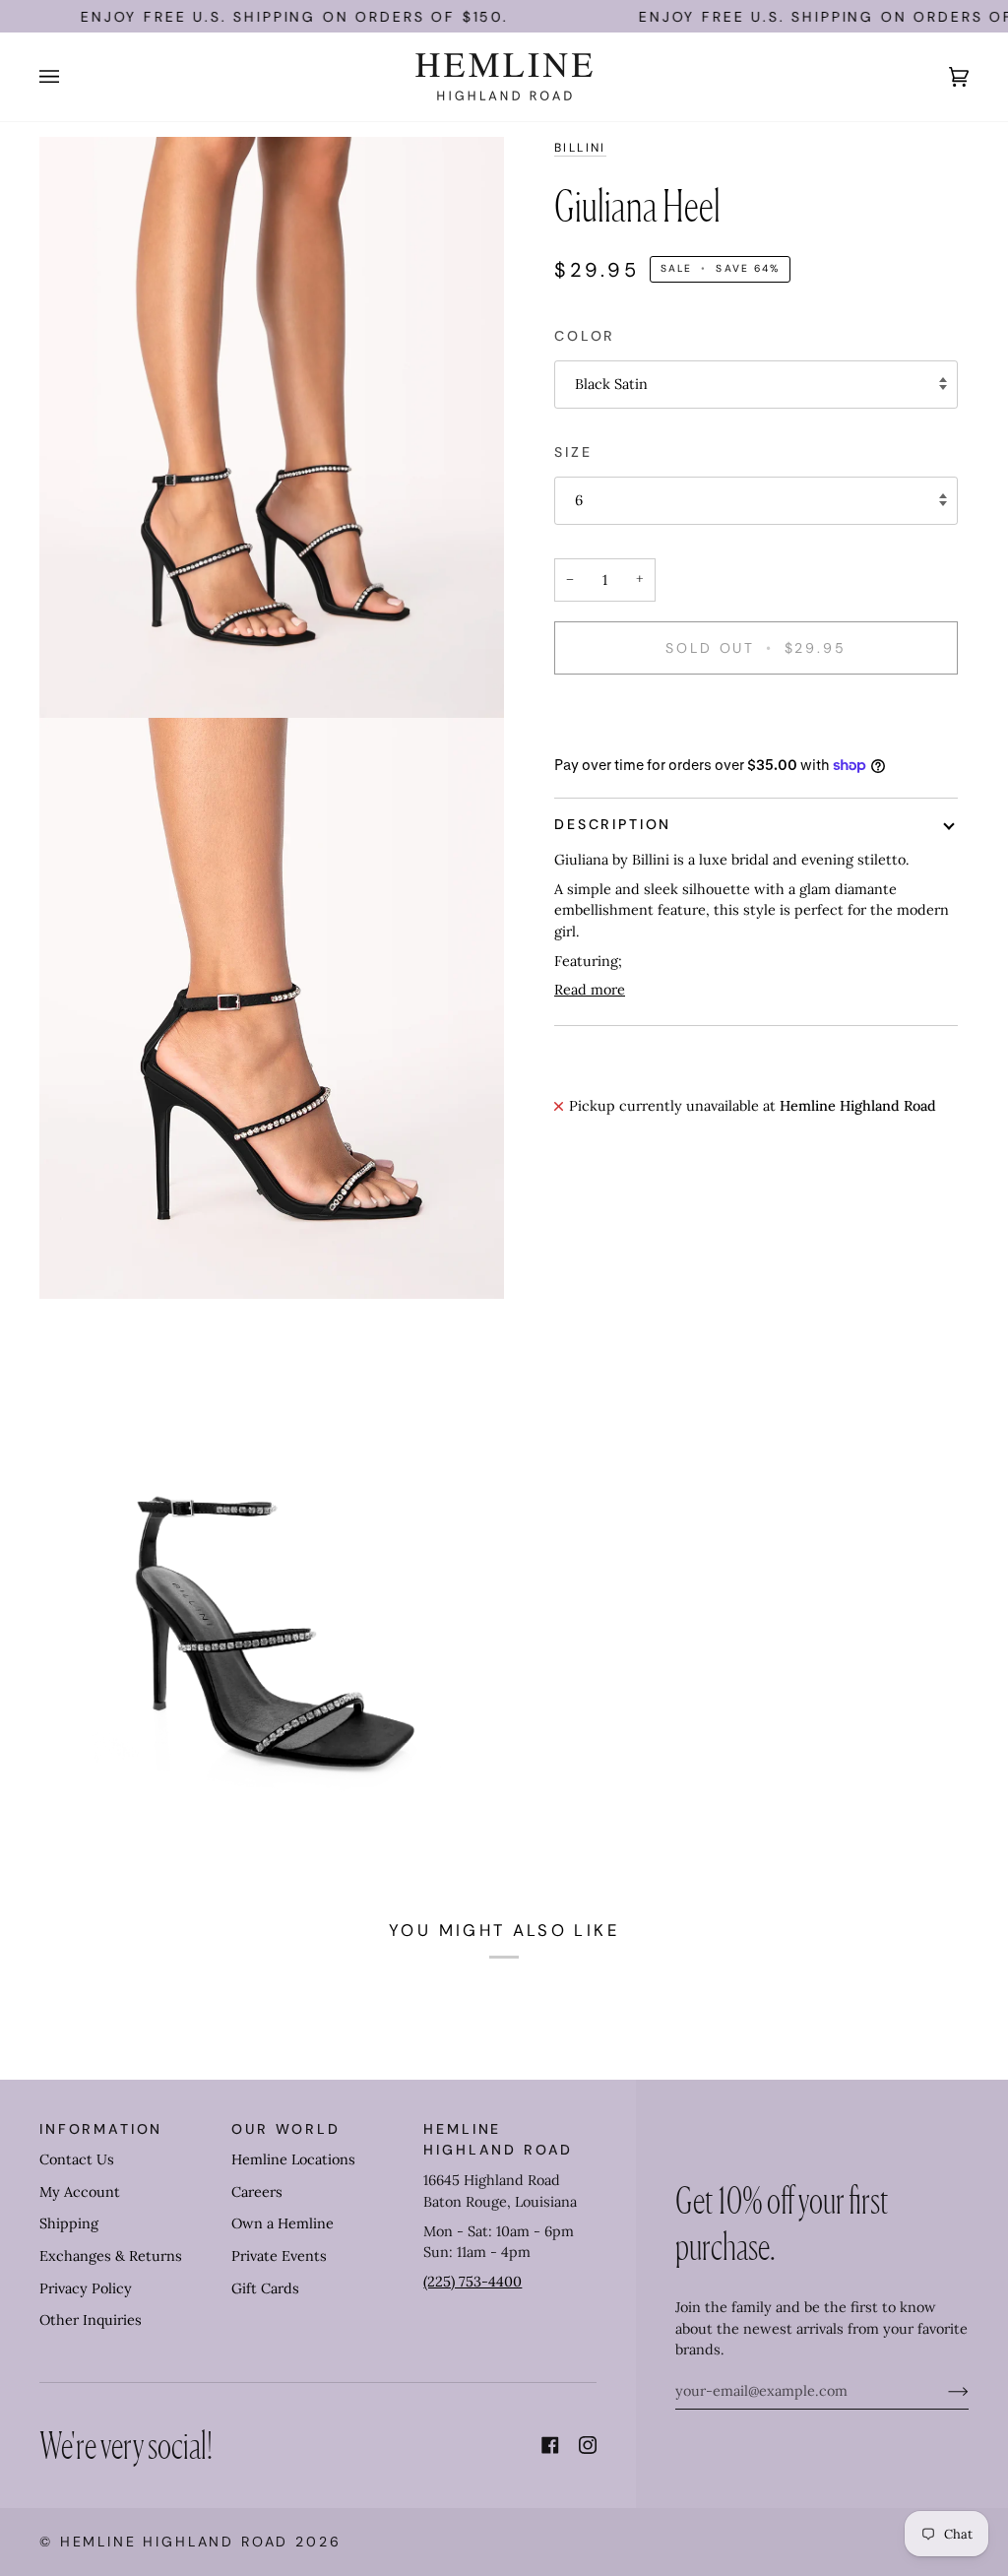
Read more (590, 990)
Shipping (69, 2223)
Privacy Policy (86, 2288)
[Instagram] (588, 2445)
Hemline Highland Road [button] (498, 2139)
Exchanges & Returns (111, 2256)
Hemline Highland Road (175, 2542)
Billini (580, 148)
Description (613, 824)
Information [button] (101, 2129)
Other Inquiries (91, 2320)
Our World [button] (286, 2129)
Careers (257, 2192)
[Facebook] (550, 2445)
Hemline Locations (293, 2159)
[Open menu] (69, 77)
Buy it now (756, 716)
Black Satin (611, 384)
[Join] (943, 2391)
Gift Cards (265, 2288)
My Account (80, 2192)
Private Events (279, 2256)
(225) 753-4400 (472, 2282)
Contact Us (77, 2159)
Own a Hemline (283, 2223)
